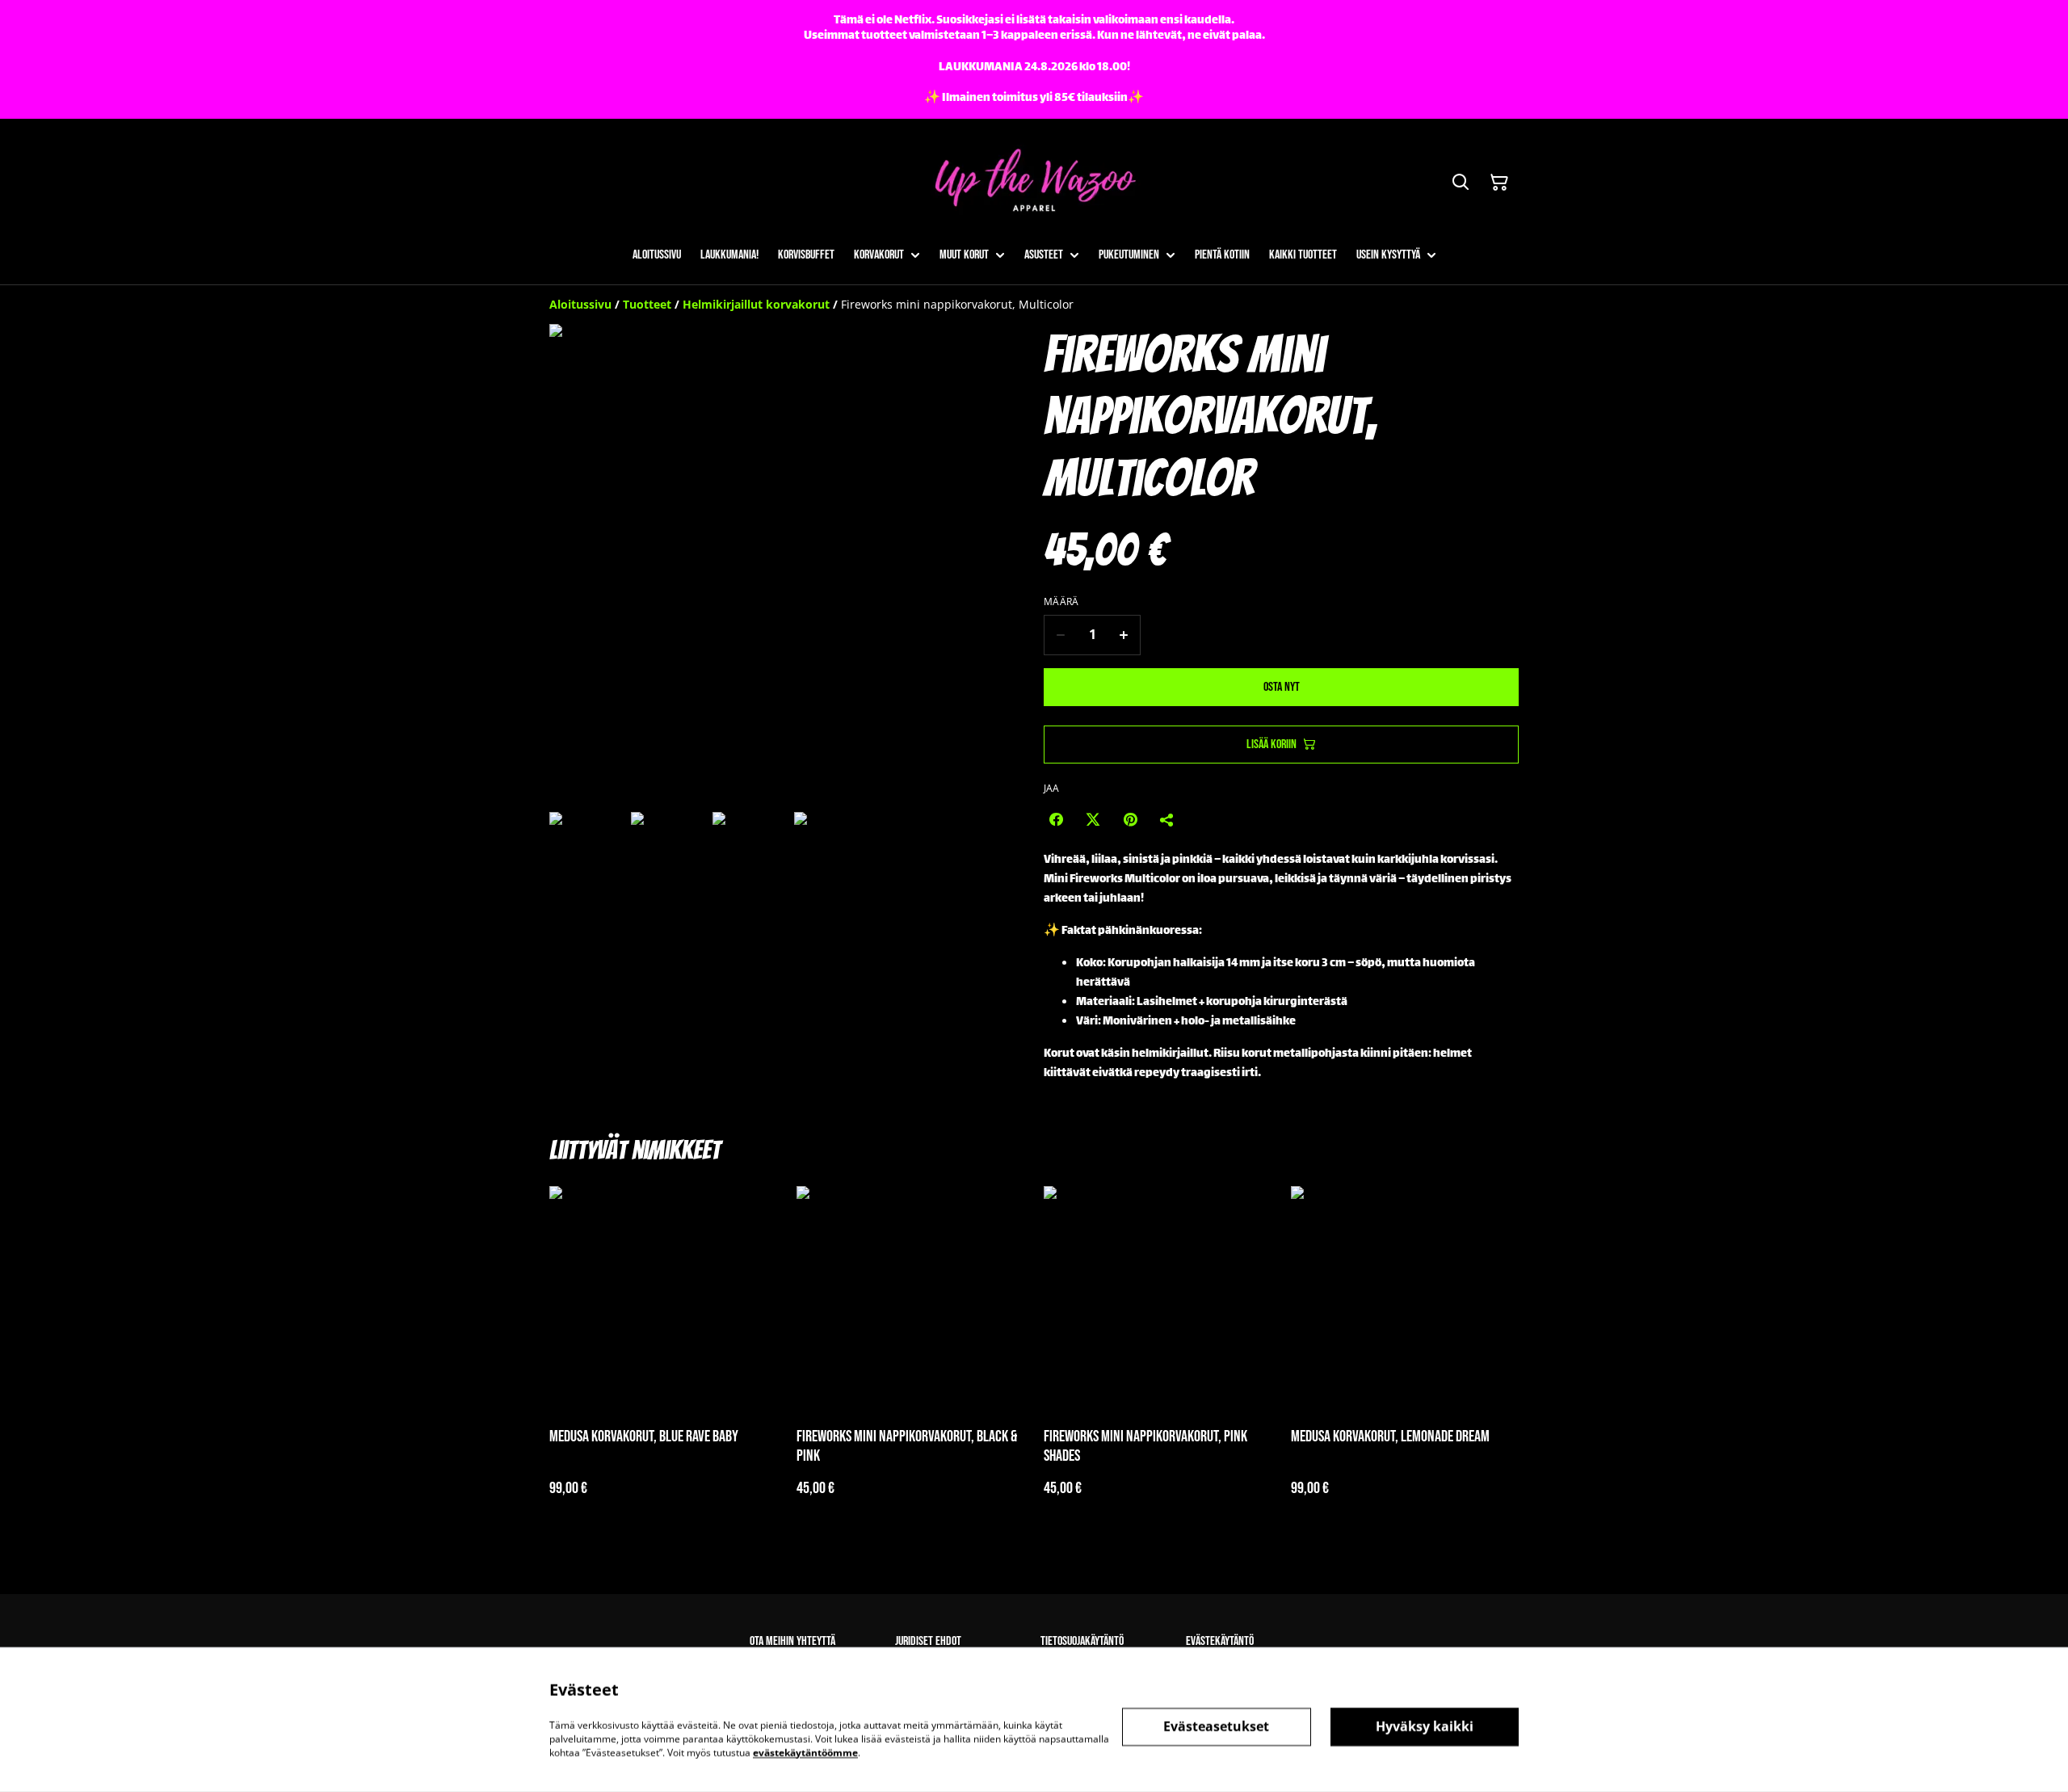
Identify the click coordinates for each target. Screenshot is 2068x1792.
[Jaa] (1167, 819)
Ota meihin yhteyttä (792, 1641)
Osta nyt (1282, 687)
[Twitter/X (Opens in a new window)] (1093, 819)
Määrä (1061, 602)
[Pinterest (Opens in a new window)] (1130, 819)
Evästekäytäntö (1220, 1641)
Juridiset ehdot (928, 1641)
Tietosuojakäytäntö (1082, 1641)
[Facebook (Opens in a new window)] (1056, 819)
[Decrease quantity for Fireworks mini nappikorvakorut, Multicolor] (1060, 635)
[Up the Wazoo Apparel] (1034, 182)
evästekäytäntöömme (805, 1752)
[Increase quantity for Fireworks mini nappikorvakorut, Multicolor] (1124, 635)
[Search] (1461, 183)
